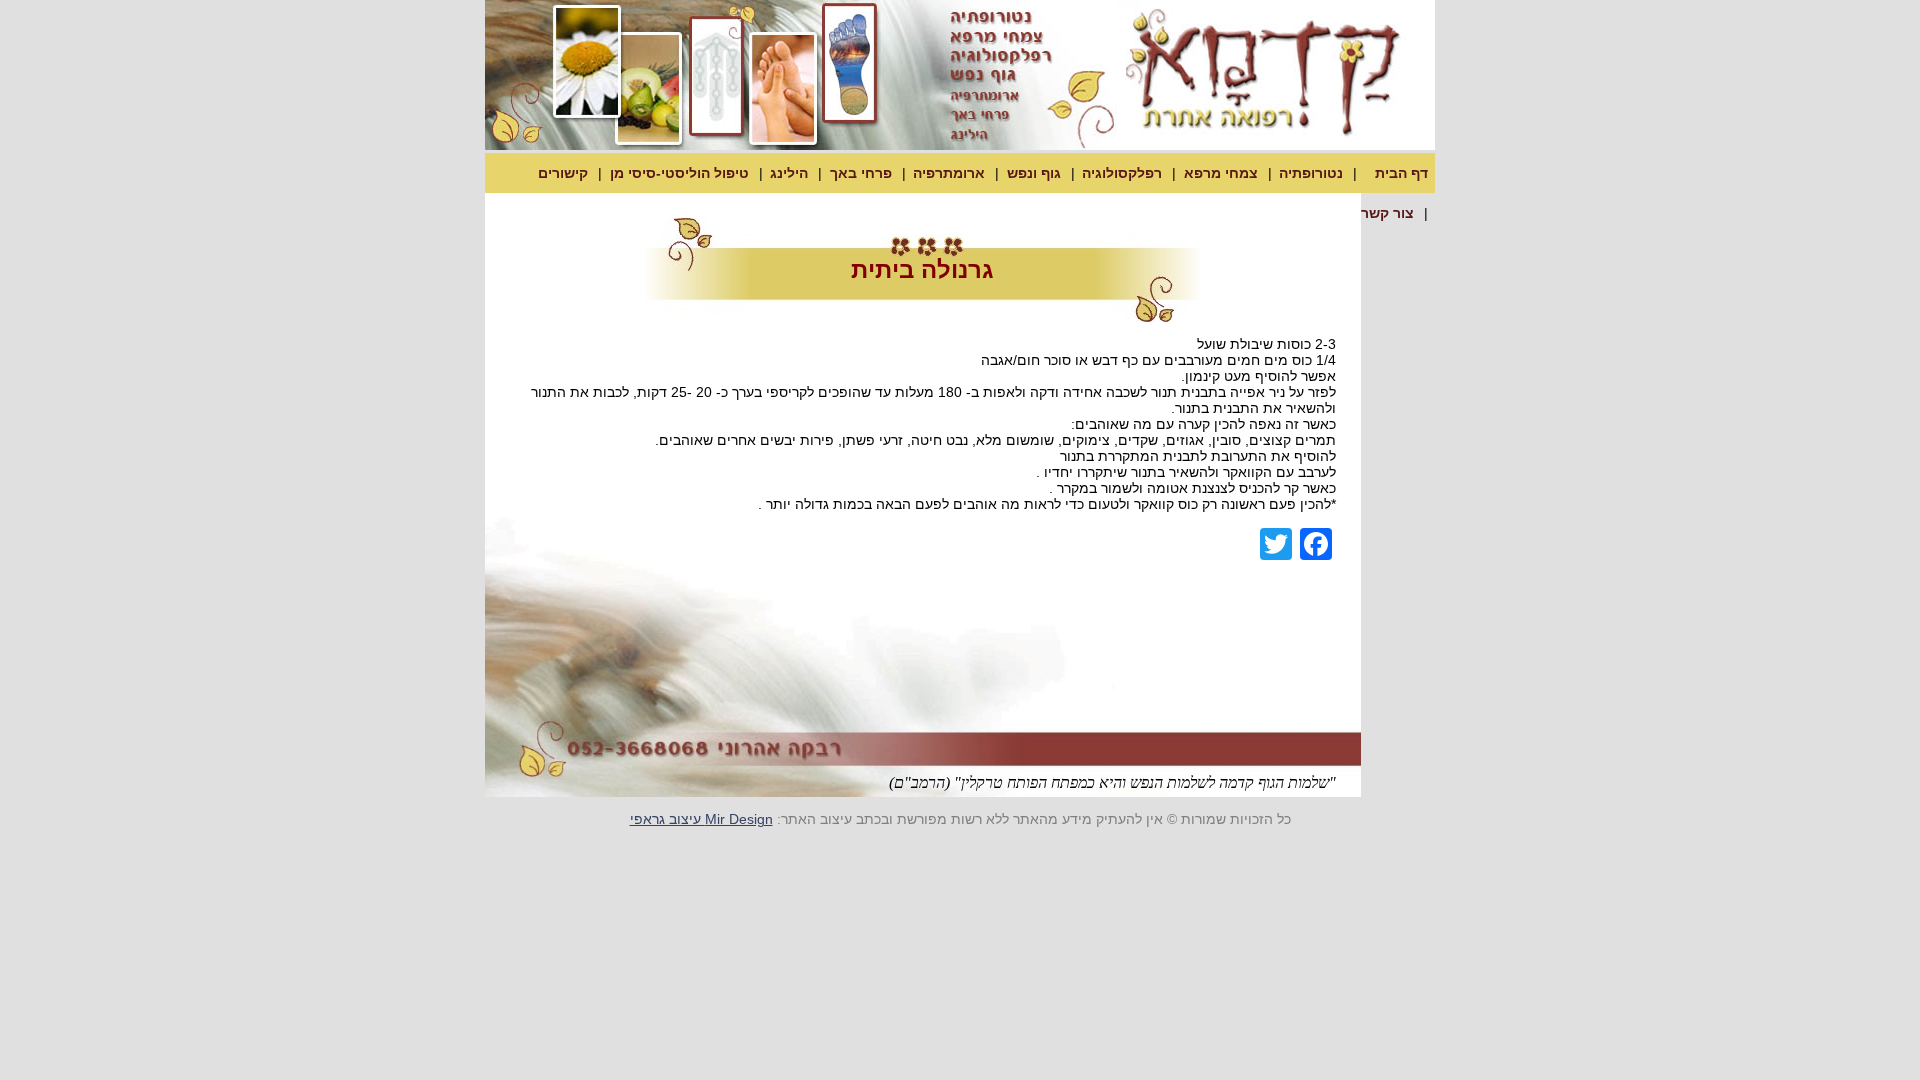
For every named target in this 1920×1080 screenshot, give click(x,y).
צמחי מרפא (1221, 173)
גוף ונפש (1034, 173)
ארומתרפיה (949, 173)
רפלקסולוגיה (1122, 173)
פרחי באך (861, 173)
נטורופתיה (1311, 173)
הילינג (789, 173)
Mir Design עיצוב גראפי (701, 819)
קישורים (563, 173)
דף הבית (1401, 173)
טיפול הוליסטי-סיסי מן (679, 173)
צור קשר (1387, 213)
